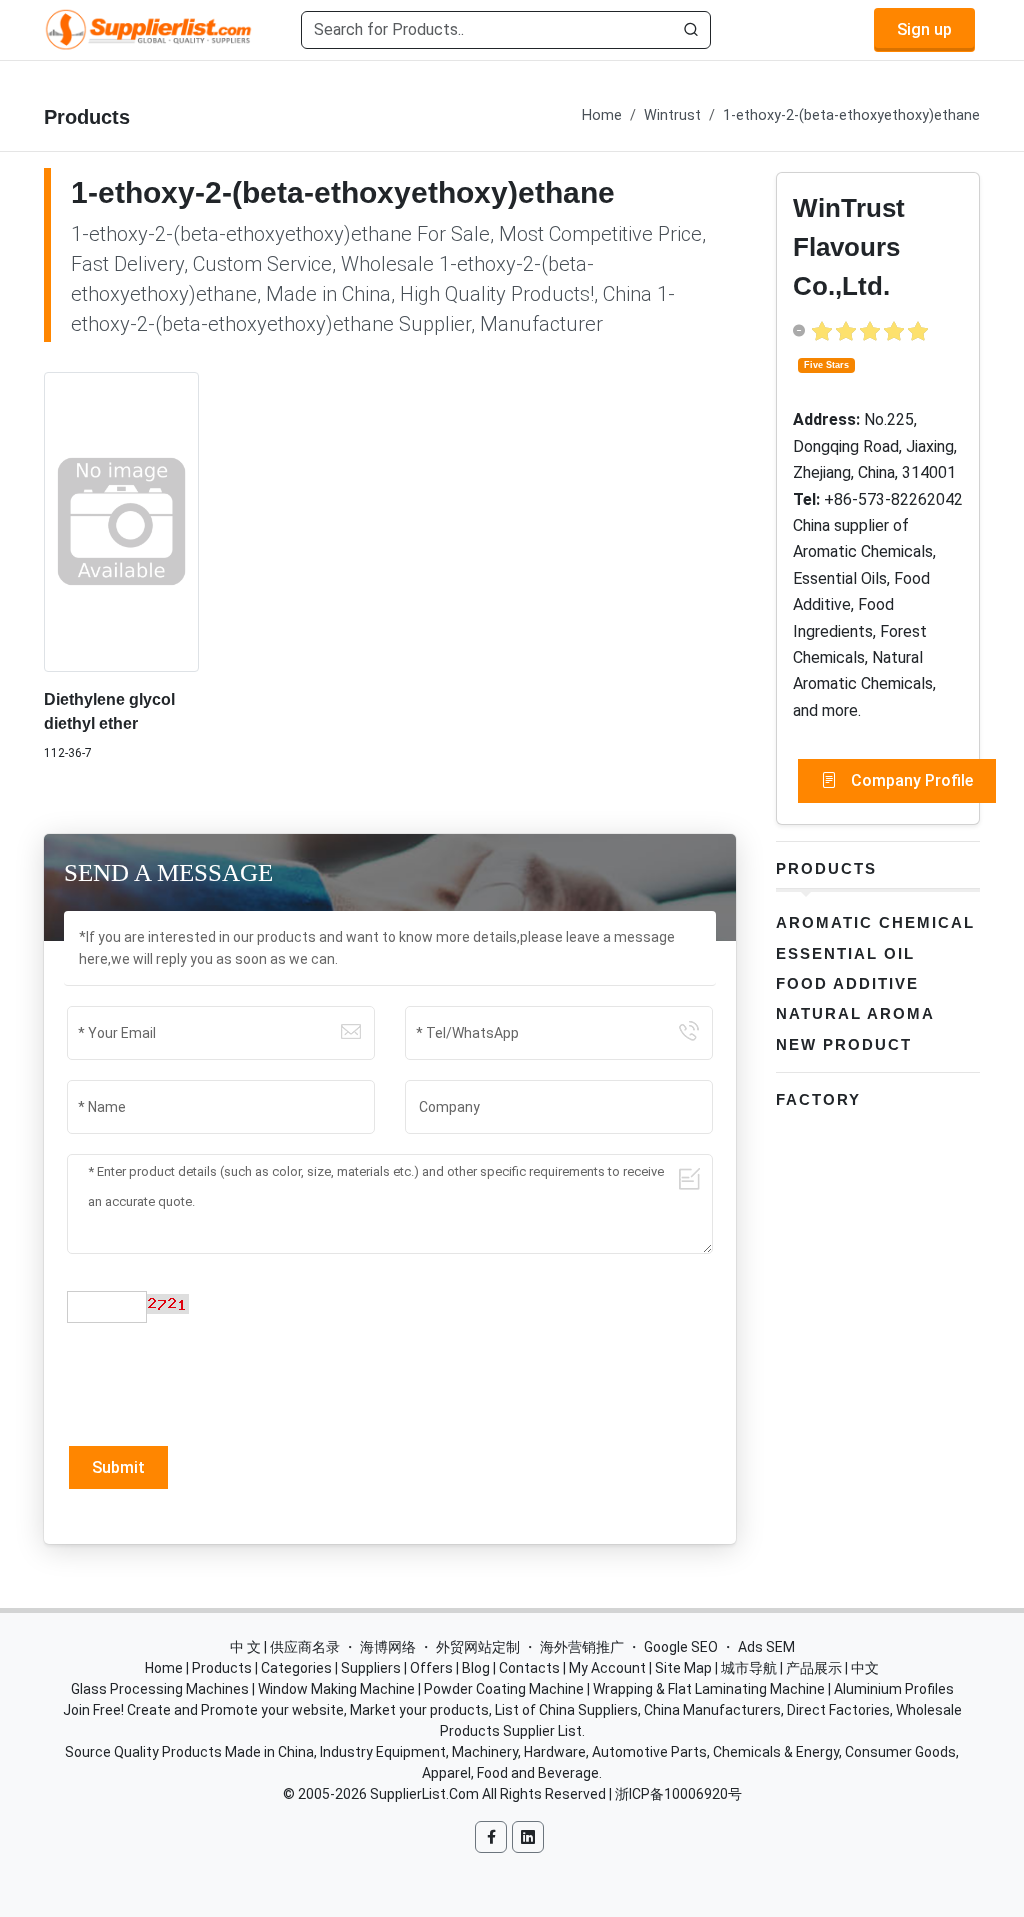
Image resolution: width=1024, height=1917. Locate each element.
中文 (865, 1668)
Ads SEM (766, 1647)
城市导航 (749, 1668)
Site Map (683, 1668)
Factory (818, 1099)
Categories (296, 1668)
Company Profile (910, 780)
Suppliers (371, 1668)
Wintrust (672, 115)
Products (826, 868)
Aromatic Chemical (875, 922)
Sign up (924, 29)
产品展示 (814, 1668)
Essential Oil (845, 953)
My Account (607, 1668)
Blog (476, 1668)
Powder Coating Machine (504, 1689)
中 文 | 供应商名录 (285, 1647)
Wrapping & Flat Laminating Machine (709, 1689)
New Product (844, 1044)
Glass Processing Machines (160, 1689)
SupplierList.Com (424, 1794)
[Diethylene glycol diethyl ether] (121, 521)
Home (602, 115)
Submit (118, 1467)
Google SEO (681, 1647)
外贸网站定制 (478, 1647)
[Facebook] (491, 1837)
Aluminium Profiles (894, 1689)
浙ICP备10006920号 (678, 1794)
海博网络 (388, 1647)
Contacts (529, 1668)
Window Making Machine (336, 1689)
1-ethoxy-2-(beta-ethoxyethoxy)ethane (851, 115)
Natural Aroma (855, 1013)
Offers (431, 1668)
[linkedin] (528, 1837)
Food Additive (847, 983)
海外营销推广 (582, 1647)
